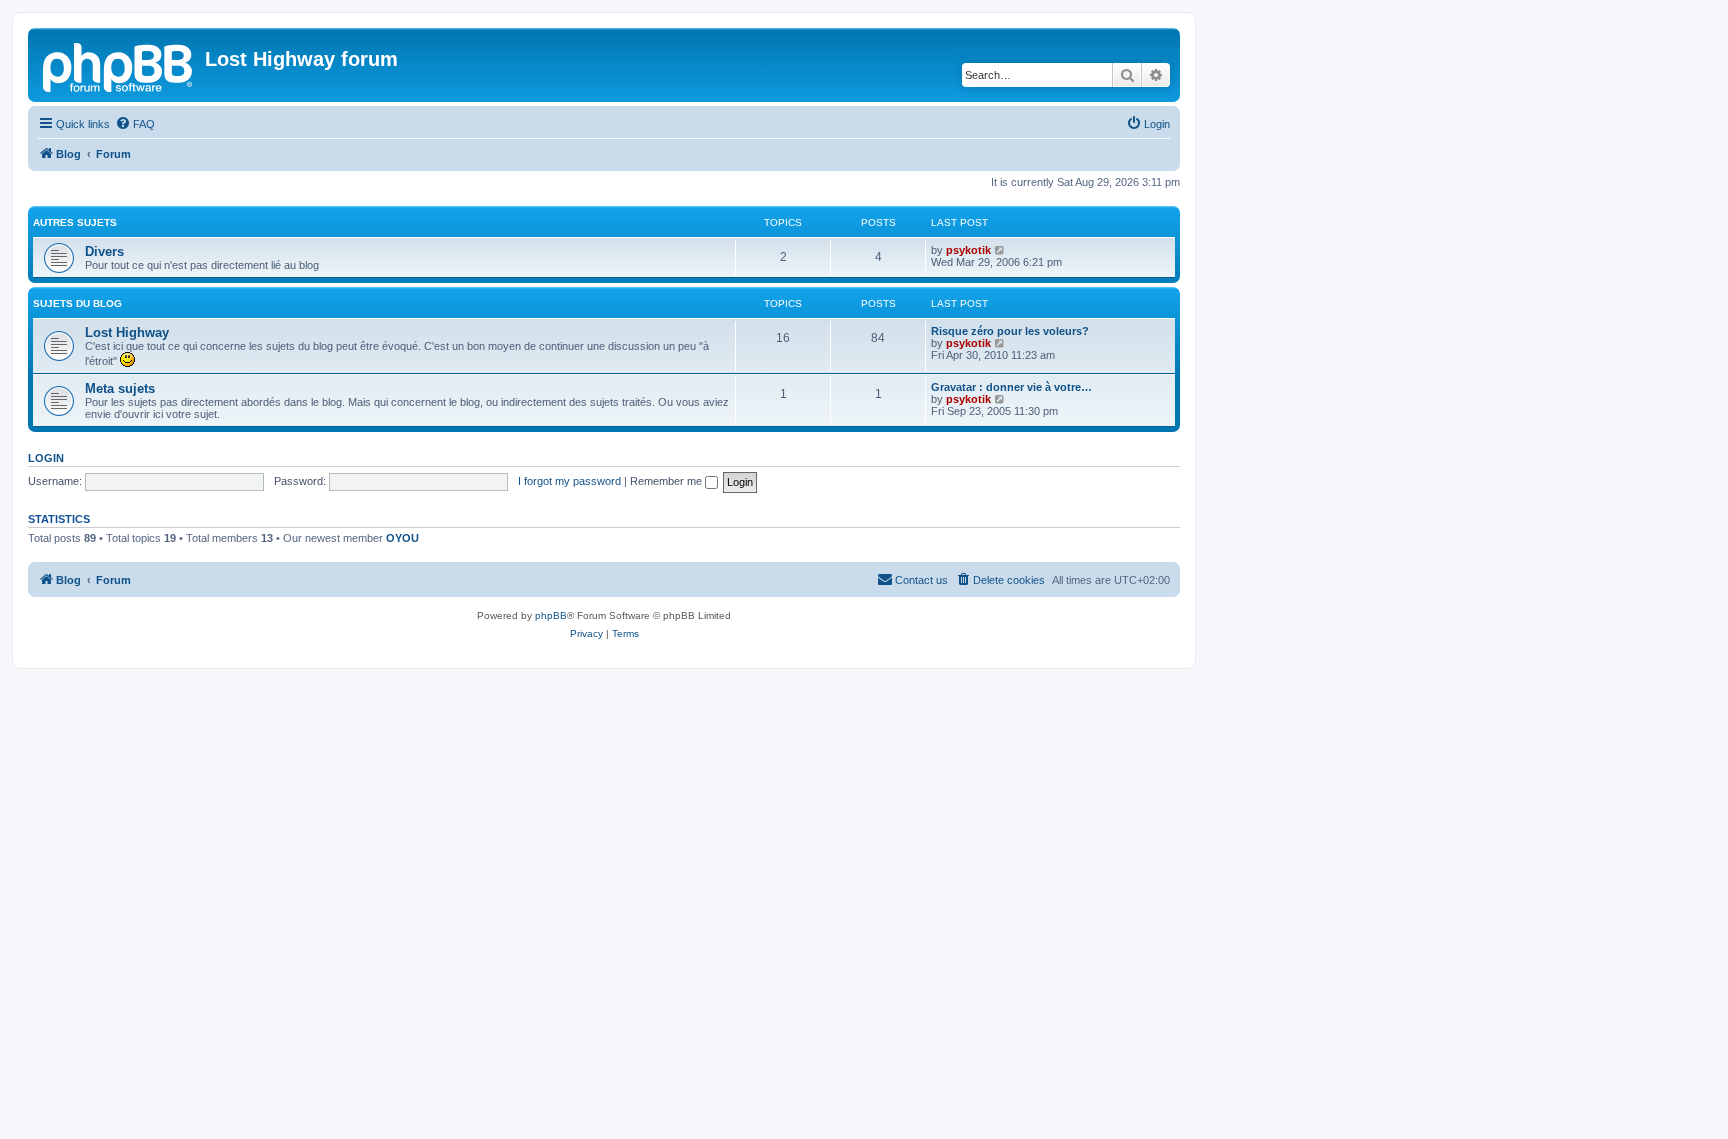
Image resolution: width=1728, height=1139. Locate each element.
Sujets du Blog (77, 303)
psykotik (968, 250)
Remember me (667, 481)
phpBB (551, 615)
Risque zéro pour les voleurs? (1010, 331)
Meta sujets (120, 388)
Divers (104, 251)
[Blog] (119, 65)
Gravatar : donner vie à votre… (1011, 387)
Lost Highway (127, 332)
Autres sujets (75, 222)
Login (46, 458)
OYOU (402, 538)
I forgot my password (569, 481)
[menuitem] (135, 124)
